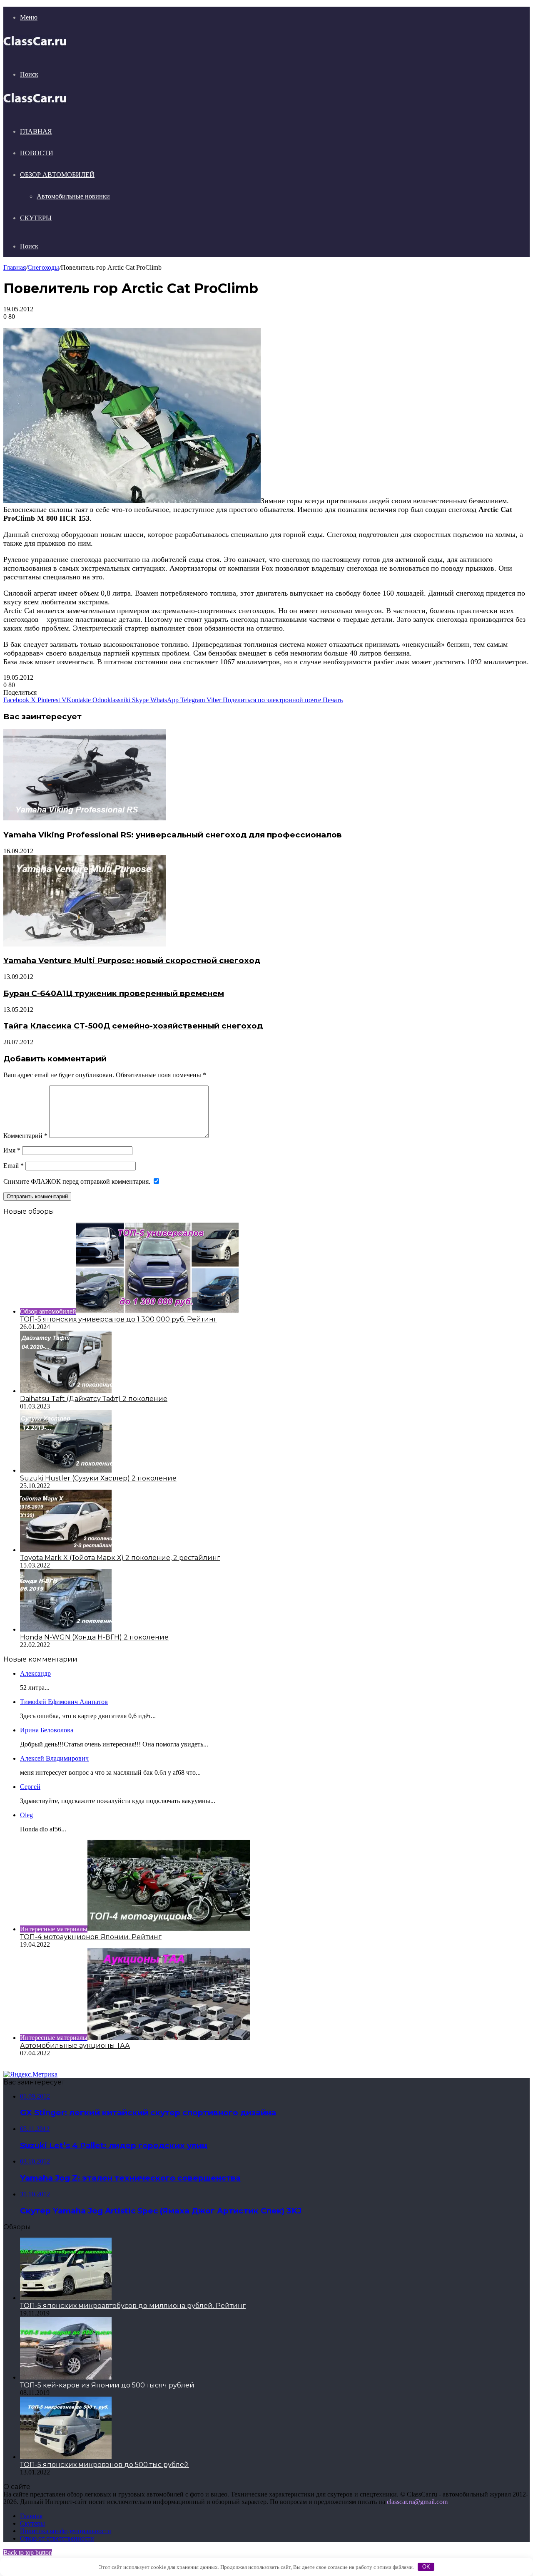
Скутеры (36, 218)
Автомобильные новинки (73, 196)
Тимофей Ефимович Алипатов (64, 1702)
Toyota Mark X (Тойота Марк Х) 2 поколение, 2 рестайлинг (120, 1558)
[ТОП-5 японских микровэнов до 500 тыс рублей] (66, 2457)
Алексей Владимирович (54, 1758)
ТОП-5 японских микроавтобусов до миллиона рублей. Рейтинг (133, 2306)
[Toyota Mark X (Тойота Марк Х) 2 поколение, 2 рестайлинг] (66, 1550)
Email (14, 1166)
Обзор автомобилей (57, 175)
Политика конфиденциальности (66, 2531)
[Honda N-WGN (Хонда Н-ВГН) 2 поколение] (66, 1629)
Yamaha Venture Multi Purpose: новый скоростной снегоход (132, 960)
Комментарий (25, 1136)
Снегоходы (43, 267)
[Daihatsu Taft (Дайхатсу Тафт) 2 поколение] (66, 1391)
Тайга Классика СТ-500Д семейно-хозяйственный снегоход (133, 1026)
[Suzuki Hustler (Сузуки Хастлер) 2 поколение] (66, 1470)
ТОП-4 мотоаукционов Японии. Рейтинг (91, 1937)
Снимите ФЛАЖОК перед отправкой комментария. (78, 1181)
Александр (35, 1673)
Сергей (30, 1787)
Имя (12, 1150)
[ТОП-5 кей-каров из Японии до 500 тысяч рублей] (66, 2377)
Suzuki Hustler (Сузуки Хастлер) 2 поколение (98, 1478)
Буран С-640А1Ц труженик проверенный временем (114, 993)
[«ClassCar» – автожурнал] (35, 46)
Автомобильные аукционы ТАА (75, 2046)
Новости (37, 153)
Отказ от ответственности (57, 2538)
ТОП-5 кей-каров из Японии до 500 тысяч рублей (107, 2385)
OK (426, 2567)
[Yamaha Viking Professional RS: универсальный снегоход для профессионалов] (85, 818)
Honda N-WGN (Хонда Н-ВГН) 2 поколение (94, 1637)
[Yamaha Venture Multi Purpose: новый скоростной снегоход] (85, 944)
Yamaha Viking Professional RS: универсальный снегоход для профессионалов (173, 835)
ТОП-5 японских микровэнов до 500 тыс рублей (105, 2465)
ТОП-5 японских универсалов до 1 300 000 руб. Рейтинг (118, 1319)
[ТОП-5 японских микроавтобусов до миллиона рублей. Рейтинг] (66, 2298)
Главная (36, 131)
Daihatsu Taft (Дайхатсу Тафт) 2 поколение (94, 1399)
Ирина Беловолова (47, 1730)
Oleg (26, 1815)
